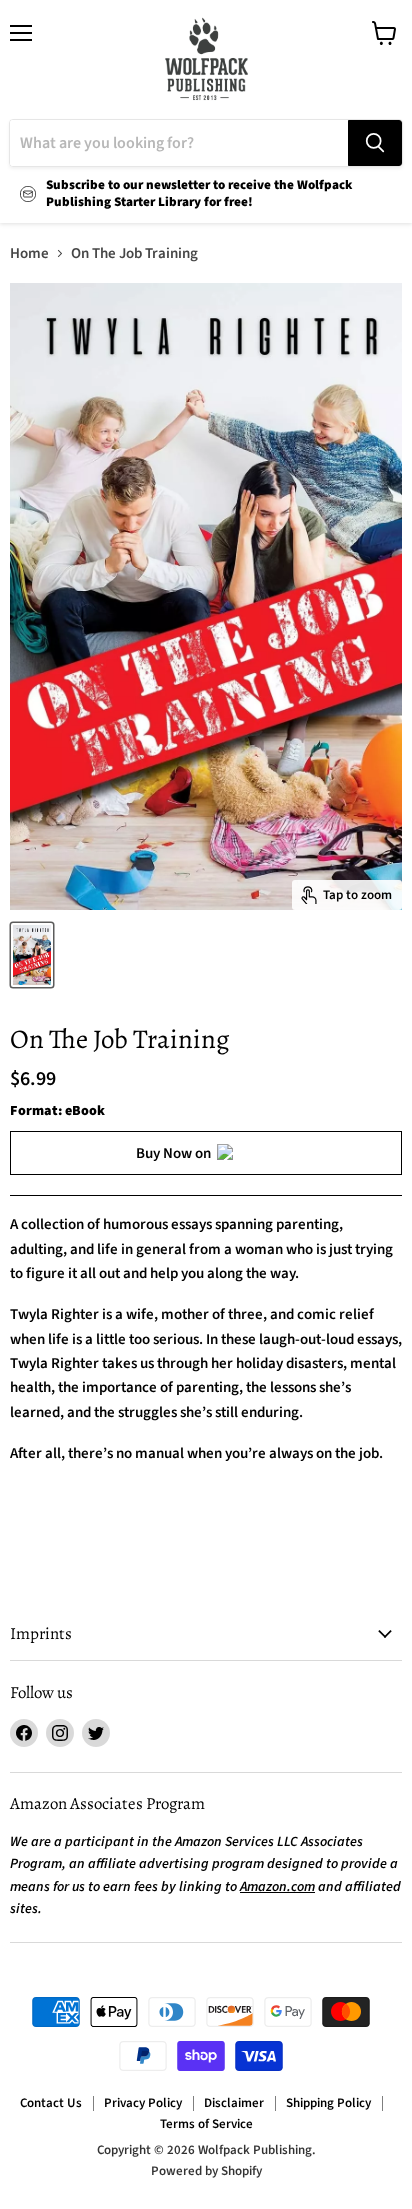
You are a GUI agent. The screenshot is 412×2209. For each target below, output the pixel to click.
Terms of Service (206, 2124)
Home (29, 253)
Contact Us (51, 2103)
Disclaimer (234, 2103)
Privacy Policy (143, 2103)
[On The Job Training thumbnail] (32, 955)
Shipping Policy (328, 2103)
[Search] (375, 143)
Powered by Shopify (206, 2171)
